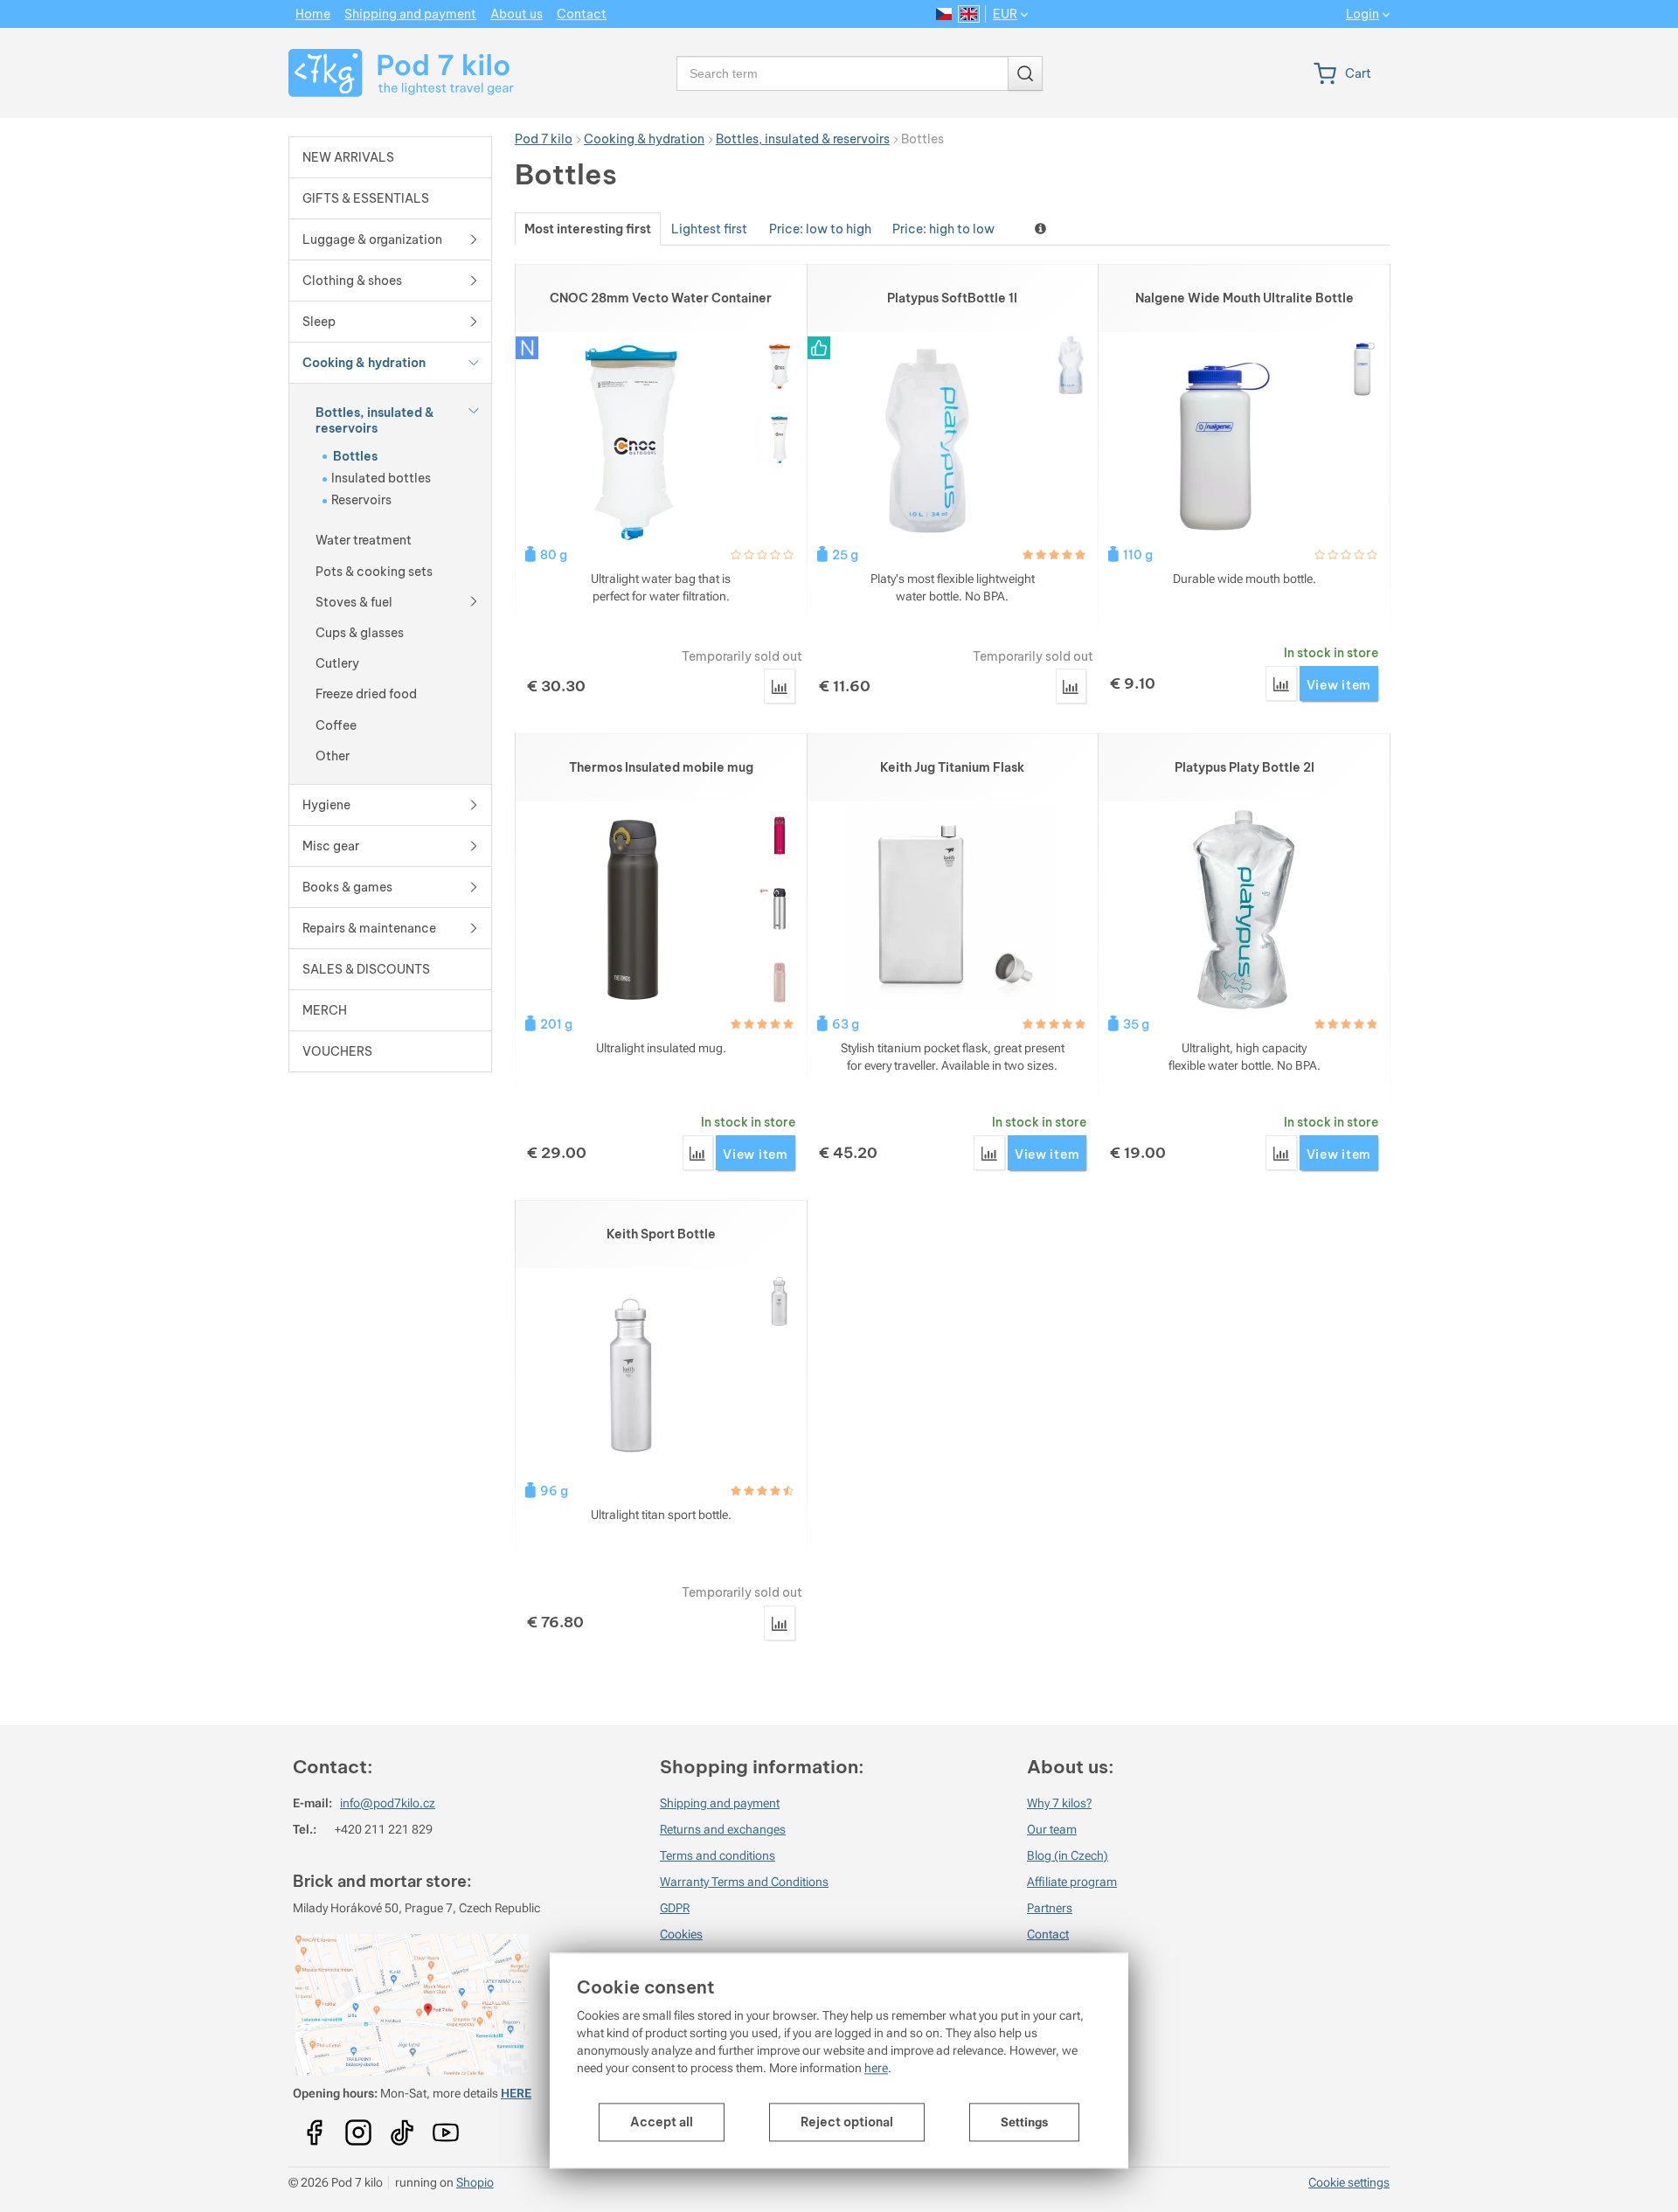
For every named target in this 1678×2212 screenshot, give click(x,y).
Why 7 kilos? (1059, 1803)
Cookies (681, 1934)
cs (944, 14)
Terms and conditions (718, 1855)
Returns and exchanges (723, 1829)
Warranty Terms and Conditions (744, 1882)
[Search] (1025, 73)
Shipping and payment (720, 1803)
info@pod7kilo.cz (388, 1803)
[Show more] (474, 410)
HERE (516, 2093)
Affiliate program (1072, 1882)
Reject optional (847, 2122)
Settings (1024, 2122)
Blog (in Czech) (1068, 1855)
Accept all (662, 2122)
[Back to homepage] (390, 73)
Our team (1052, 1829)
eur (1005, 14)
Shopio (475, 2182)
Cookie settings (1349, 2182)
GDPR (675, 1908)
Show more (1042, 229)
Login (1363, 14)
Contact (1048, 1934)
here (876, 2068)
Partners (1050, 1908)
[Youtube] (315, 2127)
